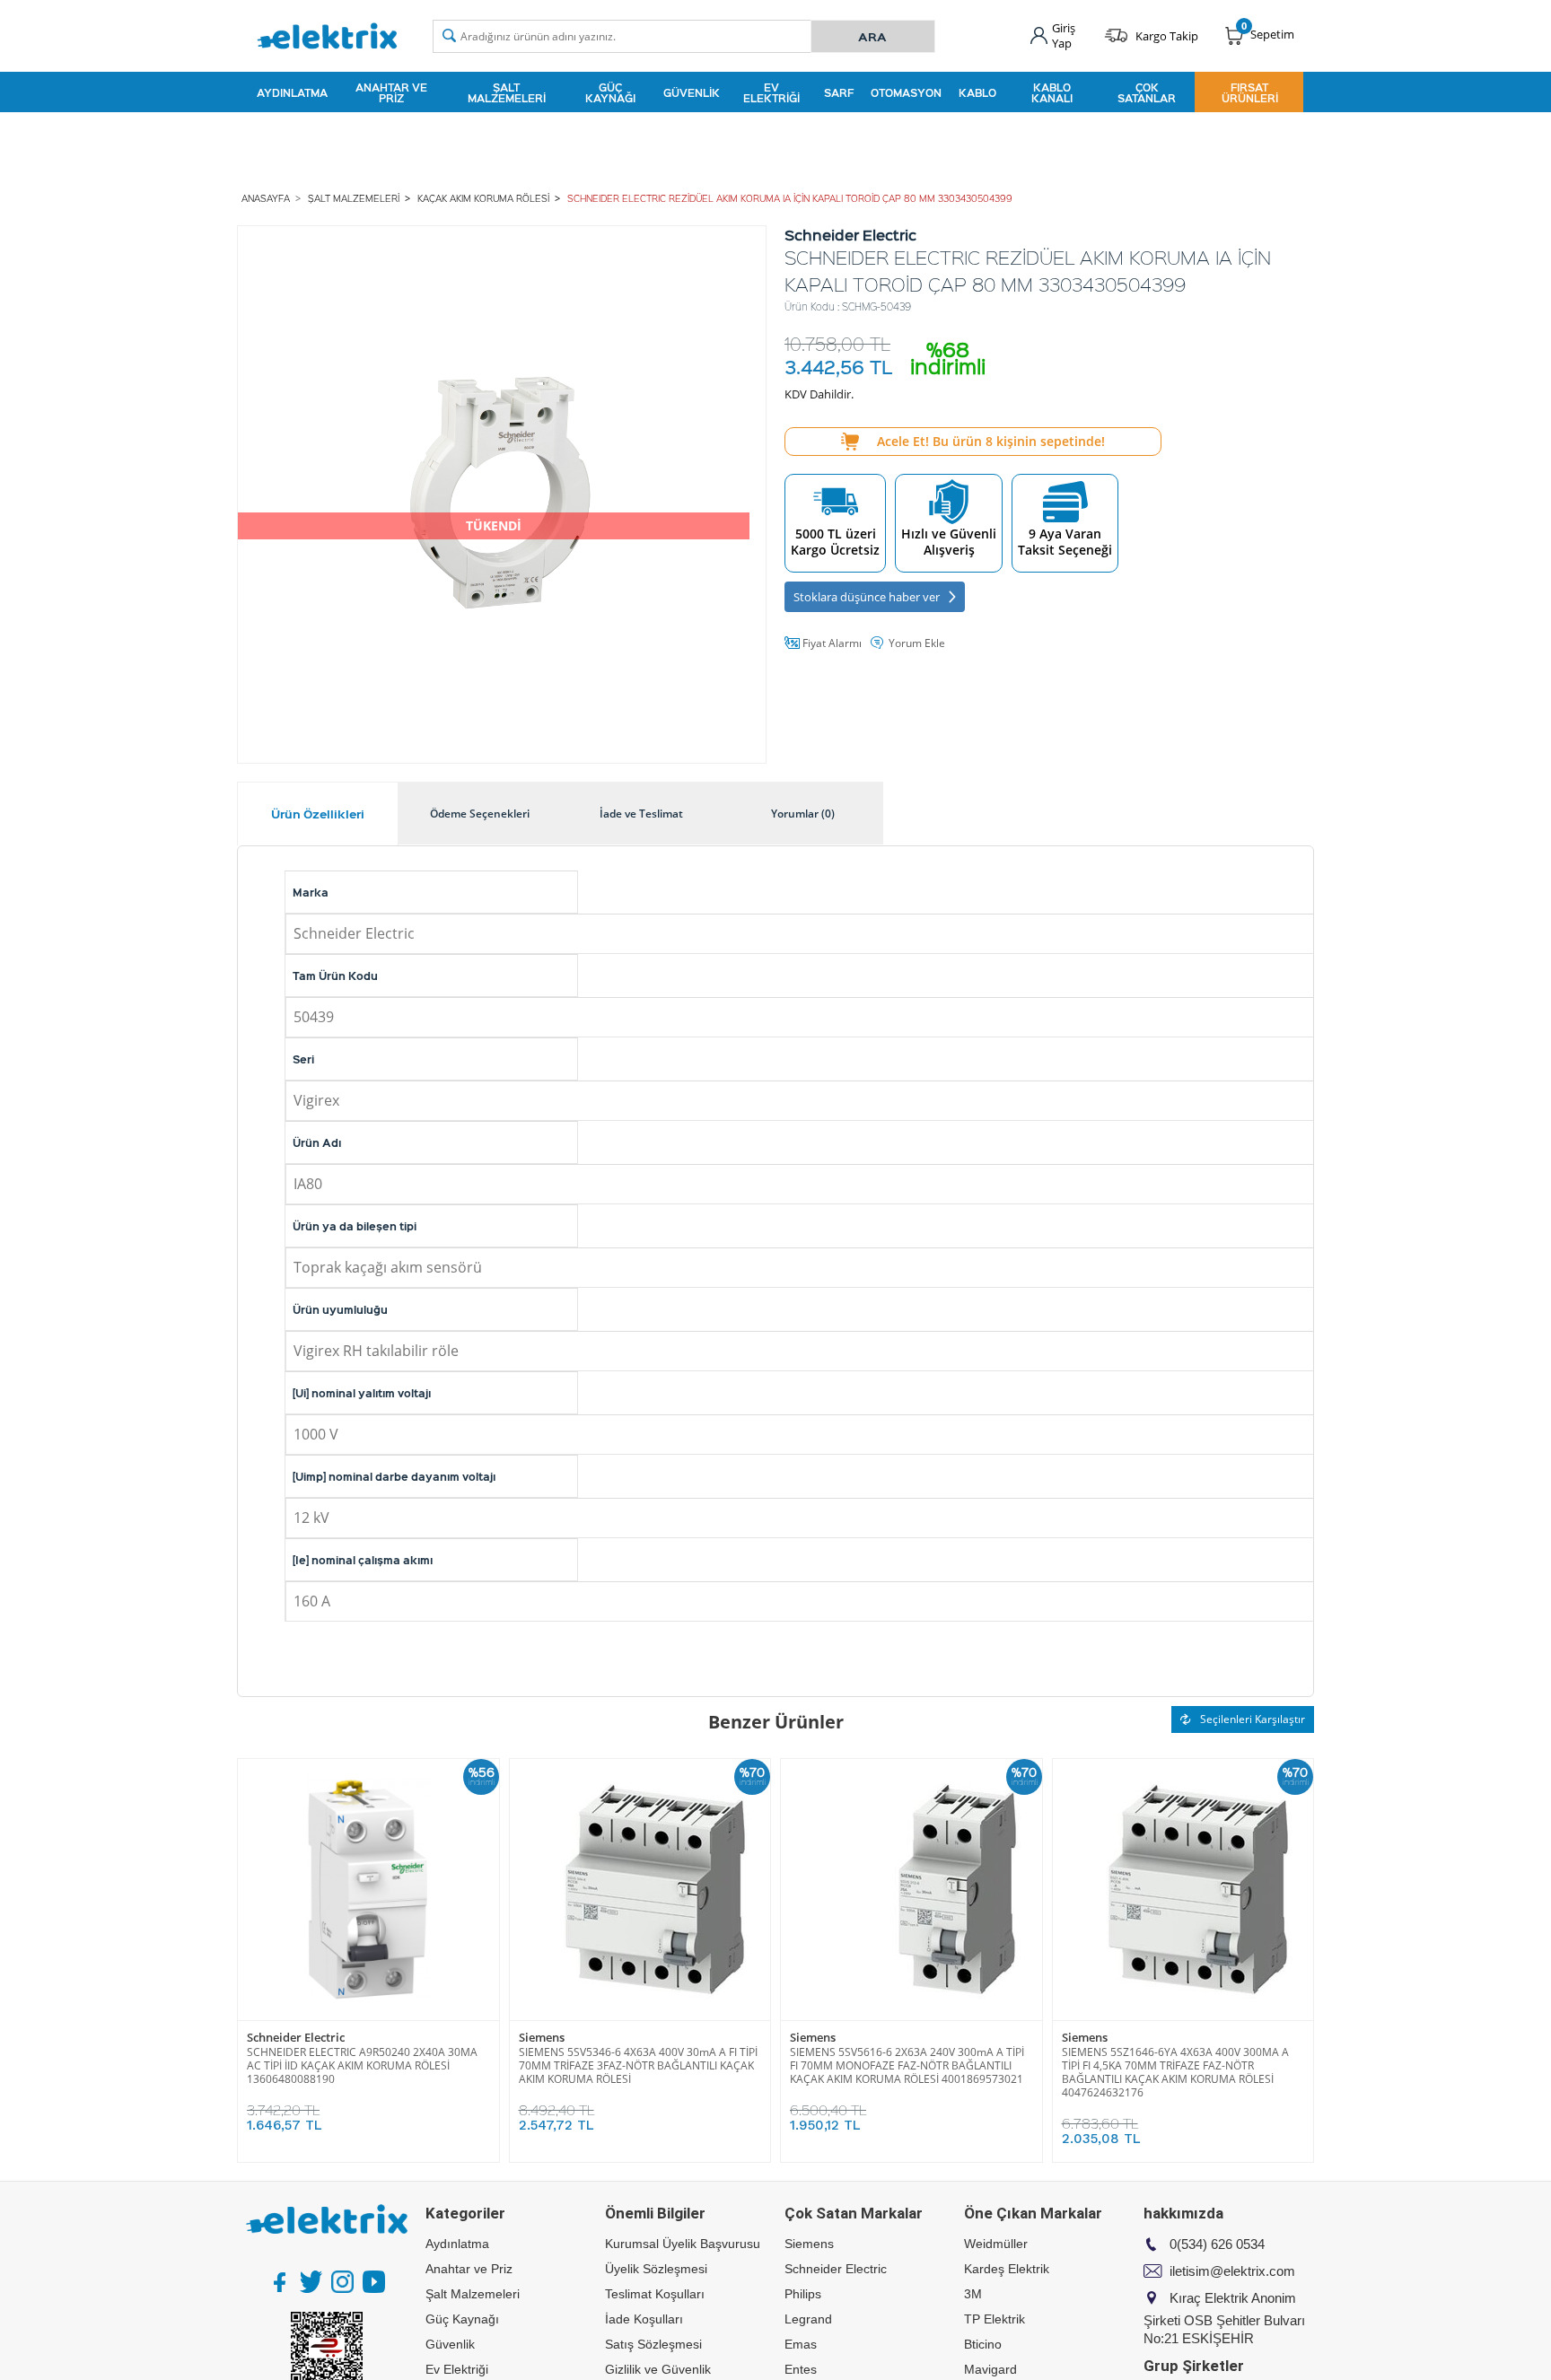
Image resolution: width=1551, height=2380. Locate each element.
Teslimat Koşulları (655, 2294)
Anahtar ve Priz (391, 92)
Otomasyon (906, 92)
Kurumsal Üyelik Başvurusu (683, 2244)
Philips (803, 2294)
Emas (801, 2344)
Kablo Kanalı (1052, 92)
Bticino (983, 2344)
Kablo (977, 92)
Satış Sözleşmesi (653, 2344)
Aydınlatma (292, 92)
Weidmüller (996, 2244)
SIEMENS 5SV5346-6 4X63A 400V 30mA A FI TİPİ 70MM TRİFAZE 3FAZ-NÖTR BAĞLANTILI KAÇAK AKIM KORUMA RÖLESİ (638, 2065)
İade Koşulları (644, 2319)
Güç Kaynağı (610, 92)
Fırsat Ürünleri (1250, 92)
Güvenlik (692, 92)
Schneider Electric (296, 2038)
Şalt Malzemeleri (507, 92)
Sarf (839, 92)
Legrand (808, 2319)
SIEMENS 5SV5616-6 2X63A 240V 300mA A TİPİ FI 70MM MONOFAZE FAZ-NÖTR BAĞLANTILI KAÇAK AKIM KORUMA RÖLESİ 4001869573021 (907, 2065)
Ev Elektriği (771, 92)
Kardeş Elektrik (1007, 2269)
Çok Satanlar (1147, 92)
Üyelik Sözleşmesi (656, 2269)
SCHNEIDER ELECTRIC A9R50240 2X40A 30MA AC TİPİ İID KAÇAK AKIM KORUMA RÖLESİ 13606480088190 (362, 2065)
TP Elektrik (995, 2319)
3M (973, 2294)
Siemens (542, 2038)
